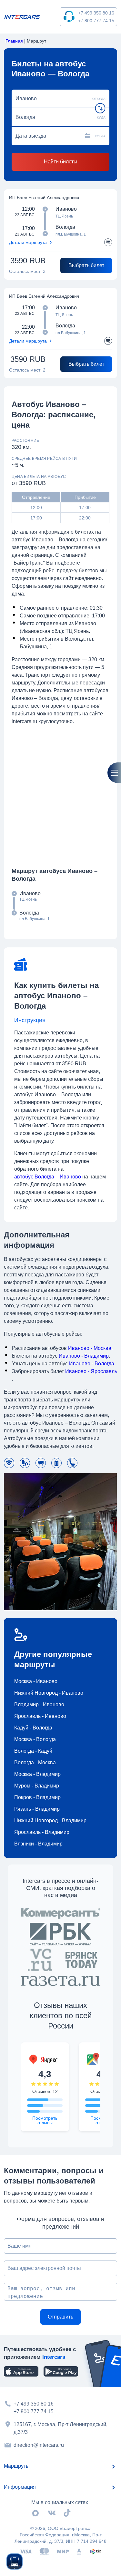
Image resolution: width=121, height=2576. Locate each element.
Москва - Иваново (36, 1681)
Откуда (99, 99)
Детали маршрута (28, 242)
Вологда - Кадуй (33, 1751)
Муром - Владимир (37, 1786)
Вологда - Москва (35, 1763)
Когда (100, 136)
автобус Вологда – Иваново (48, 1177)
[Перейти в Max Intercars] (35, 2513)
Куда (101, 117)
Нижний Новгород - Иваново (49, 1693)
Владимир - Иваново (39, 1704)
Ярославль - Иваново (40, 1716)
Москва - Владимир (37, 1774)
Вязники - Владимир (38, 1844)
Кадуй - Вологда (33, 1728)
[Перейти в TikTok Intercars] (67, 2513)
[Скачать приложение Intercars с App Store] (21, 2371)
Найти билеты (61, 162)
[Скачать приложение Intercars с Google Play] (61, 2371)
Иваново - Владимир (84, 1356)
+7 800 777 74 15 (96, 21)
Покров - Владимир (37, 1797)
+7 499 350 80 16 (96, 13)
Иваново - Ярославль (91, 1371)
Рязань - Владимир (37, 1809)
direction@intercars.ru (39, 2445)
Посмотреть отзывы (45, 2120)
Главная (14, 41)
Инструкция (30, 1020)
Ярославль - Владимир (42, 1832)
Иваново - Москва (90, 1348)
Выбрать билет (86, 265)
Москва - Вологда (35, 1739)
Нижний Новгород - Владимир (50, 1821)
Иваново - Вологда (92, 1364)
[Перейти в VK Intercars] (52, 2513)
